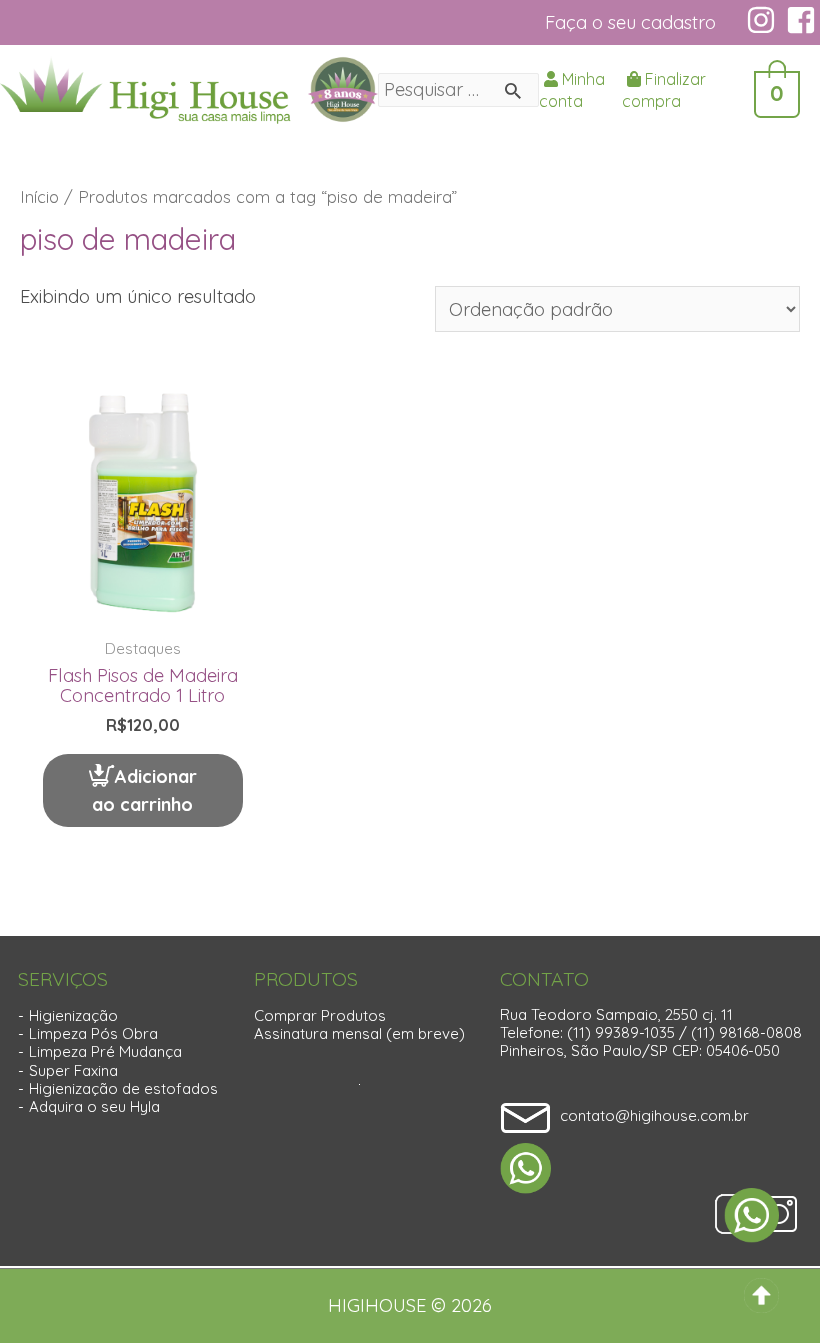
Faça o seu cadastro (630, 22)
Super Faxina (73, 1070)
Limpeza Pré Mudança (105, 1051)
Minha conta (572, 90)
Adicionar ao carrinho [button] (144, 790)
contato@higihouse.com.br (654, 1115)
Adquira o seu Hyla (94, 1106)
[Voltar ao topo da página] (761, 1293)
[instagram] (763, 20)
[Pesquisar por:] (458, 89)
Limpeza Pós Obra (93, 1033)
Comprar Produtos (320, 1015)
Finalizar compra (664, 90)
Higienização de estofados (123, 1088)
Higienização (73, 1015)
